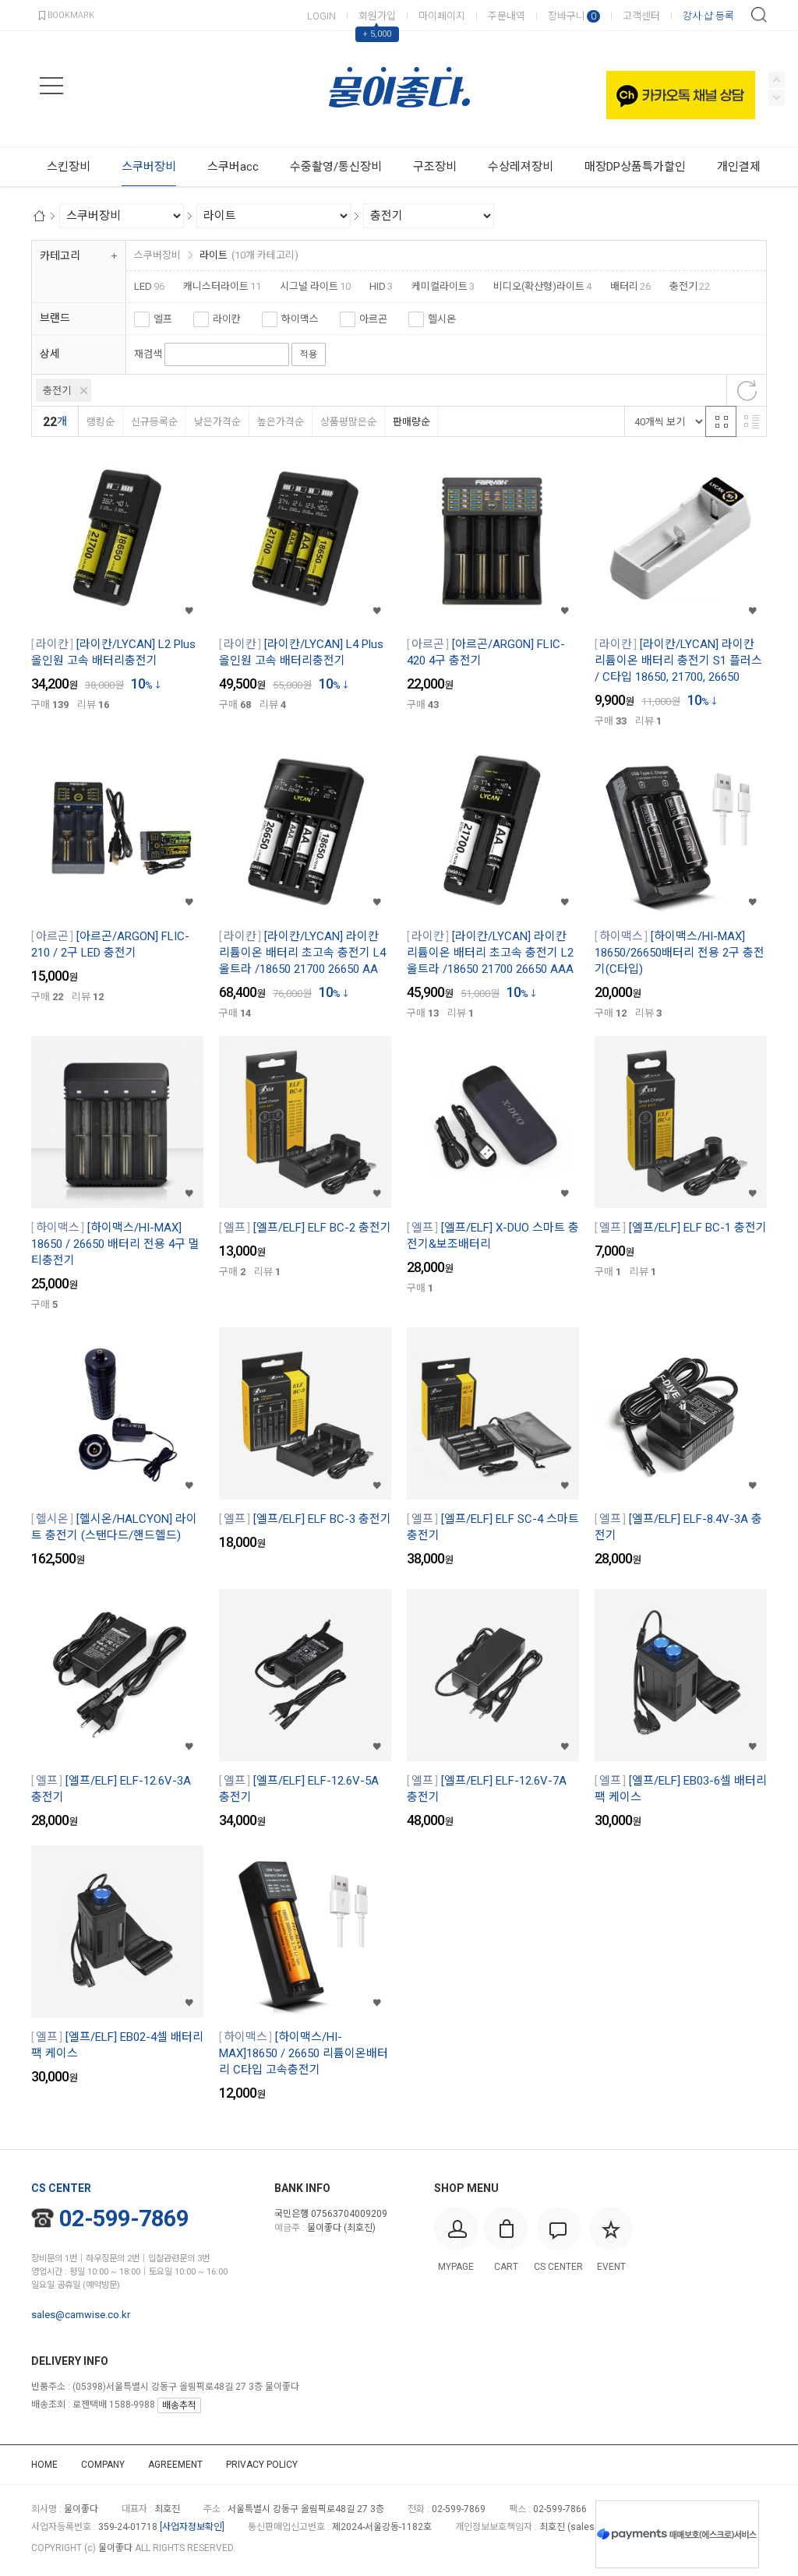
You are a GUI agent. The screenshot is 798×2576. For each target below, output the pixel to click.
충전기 (57, 391)
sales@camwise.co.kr (81, 2315)
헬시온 (442, 319)
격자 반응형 (721, 421)
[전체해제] (747, 390)
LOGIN (321, 16)
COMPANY (103, 2465)
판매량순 (411, 422)
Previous (777, 98)
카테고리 (60, 255)
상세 (50, 354)
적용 (309, 354)
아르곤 (373, 319)
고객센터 (641, 16)
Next (777, 80)
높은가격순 (281, 422)
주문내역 (507, 16)
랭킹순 (101, 422)
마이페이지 (442, 16)
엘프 (163, 319)
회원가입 (377, 16)
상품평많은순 (348, 422)
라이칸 (227, 319)
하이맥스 (300, 319)
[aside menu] (51, 86)
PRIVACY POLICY (262, 2465)
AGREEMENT (175, 2465)
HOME (44, 2465)
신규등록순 (154, 422)
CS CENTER (61, 2188)
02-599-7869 (124, 2218)
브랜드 (55, 318)
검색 (759, 15)
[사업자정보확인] (192, 2527)
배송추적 (179, 2405)
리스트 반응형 (751, 421)
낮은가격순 (217, 422)
